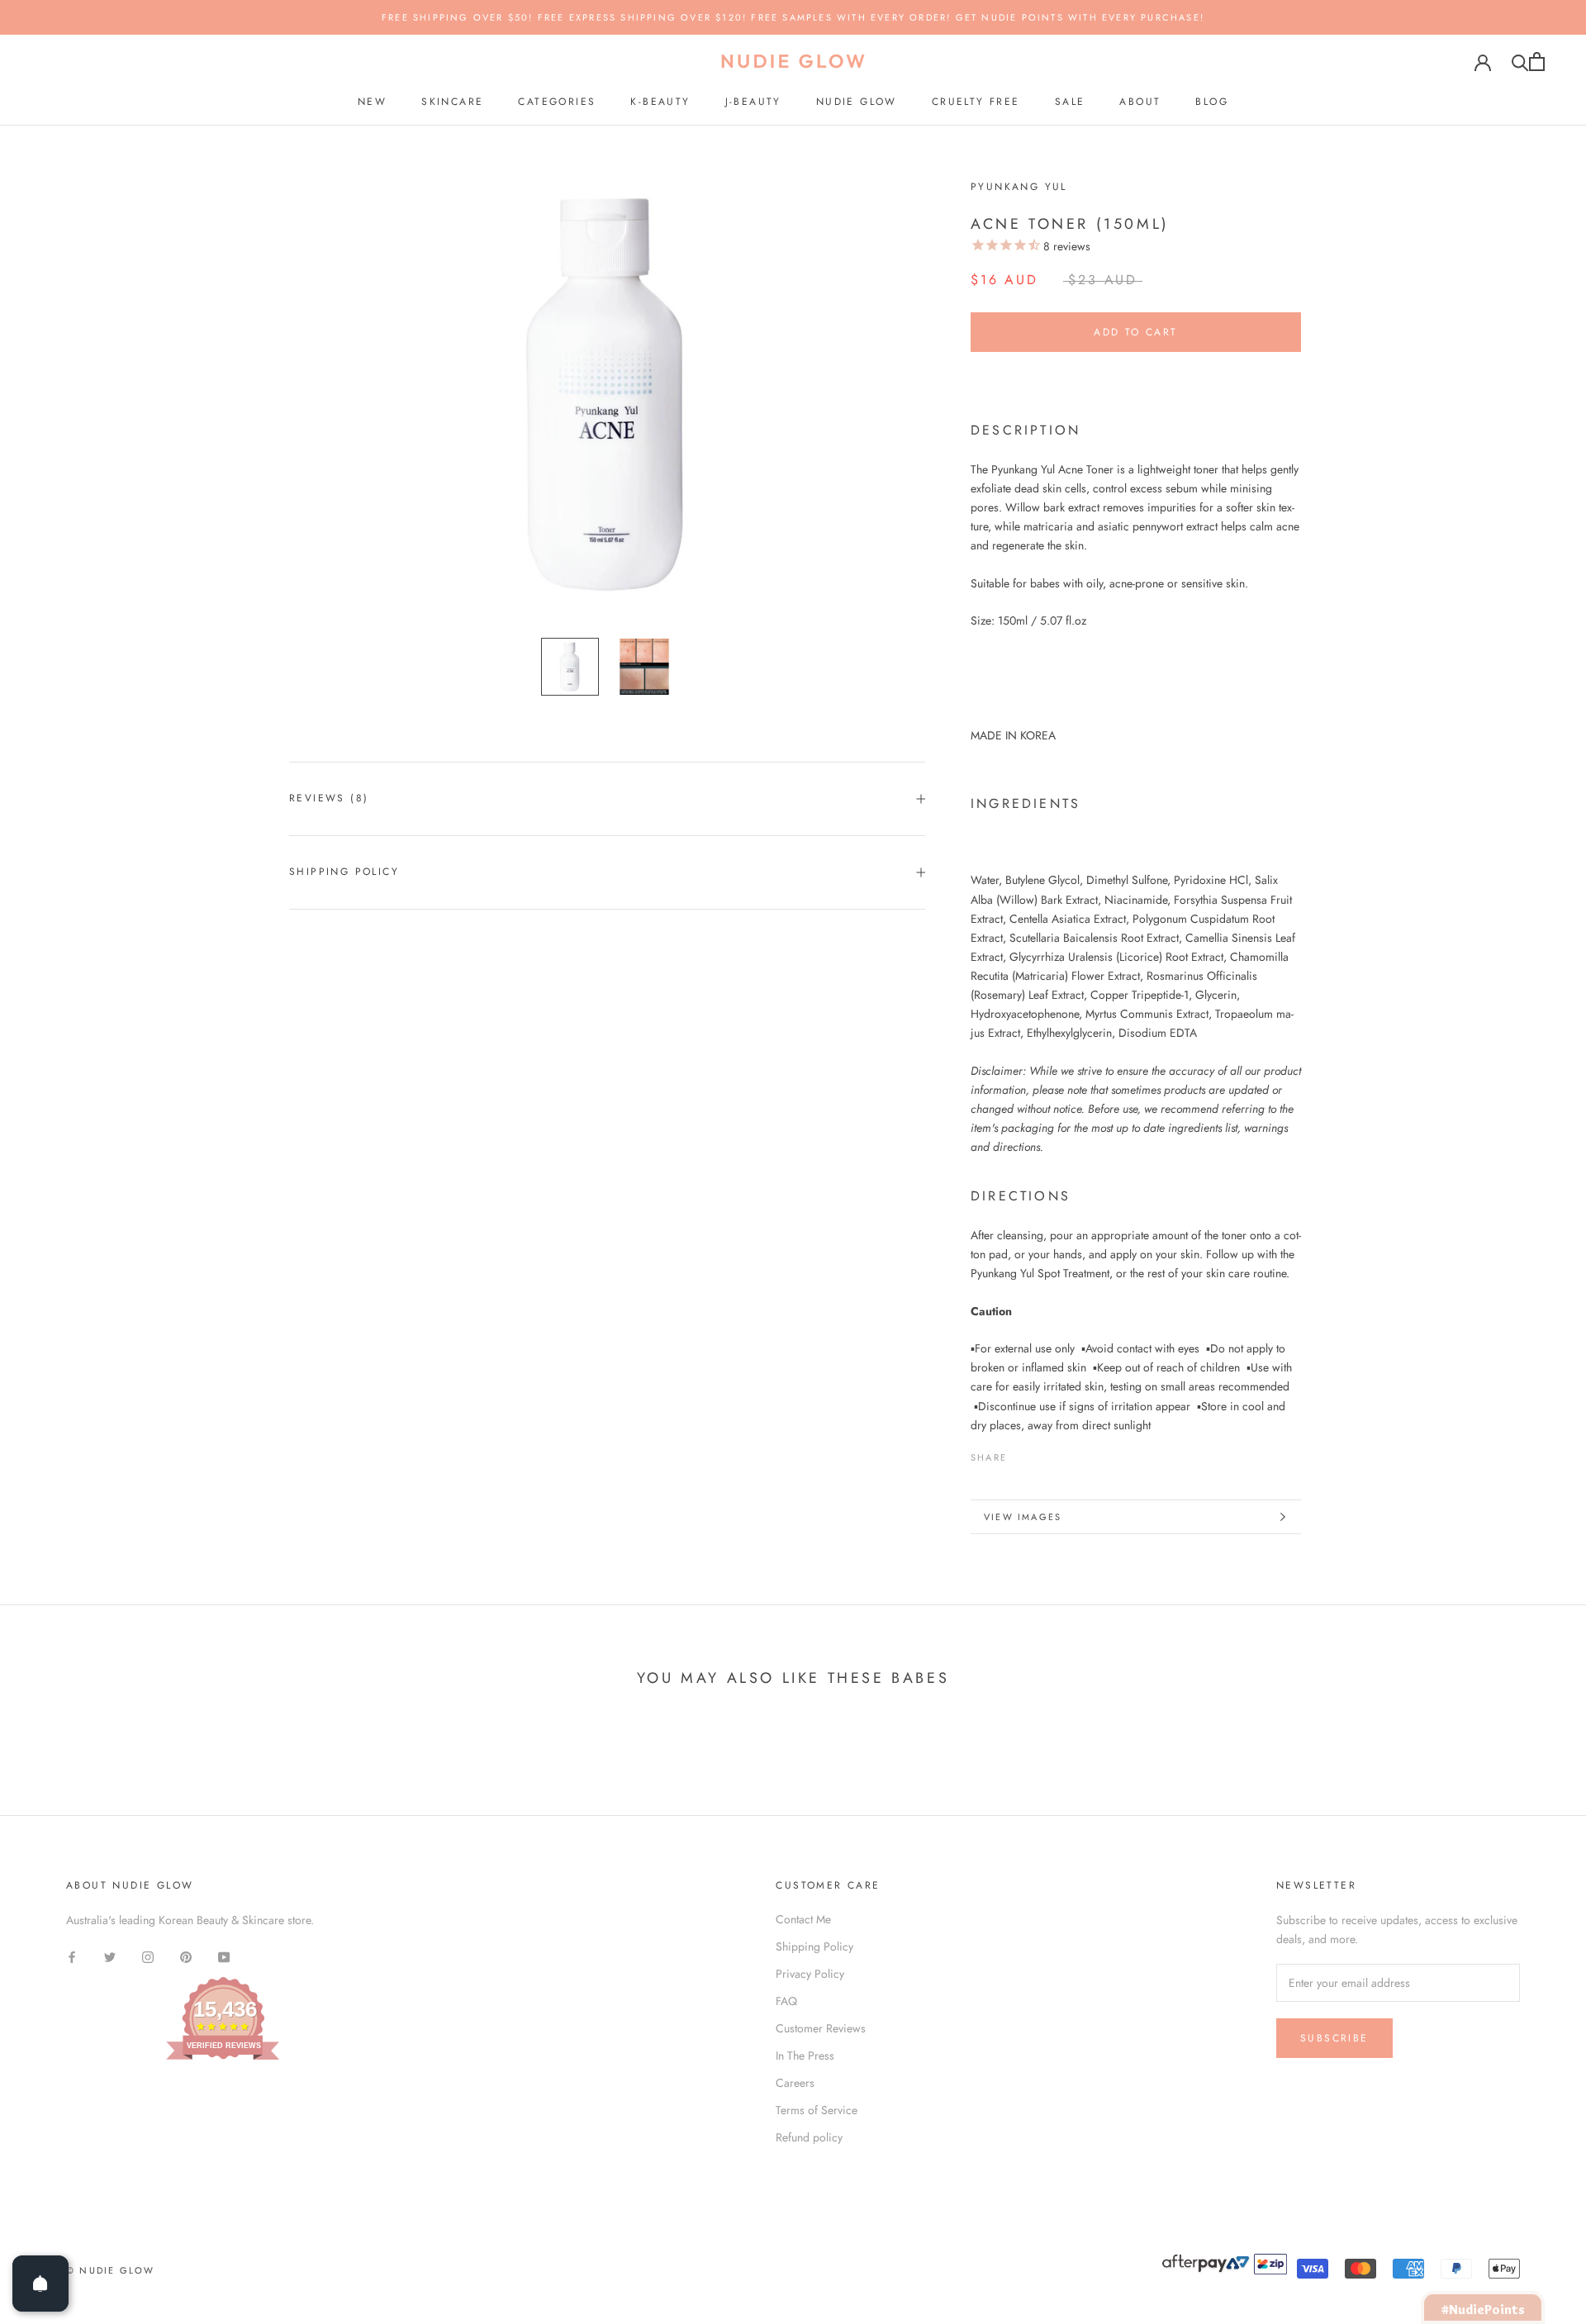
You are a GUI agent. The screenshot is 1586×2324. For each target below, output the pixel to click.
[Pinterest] (1066, 1453)
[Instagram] (148, 1956)
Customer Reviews (821, 2028)
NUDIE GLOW (857, 102)
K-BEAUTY (660, 102)
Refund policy (809, 2137)
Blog (1212, 102)
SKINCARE (452, 102)
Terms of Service (817, 2110)
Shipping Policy (344, 872)
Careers (795, 2083)
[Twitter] (1044, 1453)
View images (1023, 1517)
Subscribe (1334, 2038)
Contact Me (803, 1919)
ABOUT (1140, 102)
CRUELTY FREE (976, 102)
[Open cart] (1537, 62)
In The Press (805, 2055)
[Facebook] (1023, 1453)
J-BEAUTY (753, 102)
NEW (372, 102)
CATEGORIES (557, 102)
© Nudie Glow (110, 2270)
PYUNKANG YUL (1019, 187)
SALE (1070, 102)
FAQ (786, 2001)
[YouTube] (224, 1956)
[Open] (40, 2284)
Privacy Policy (810, 1974)
